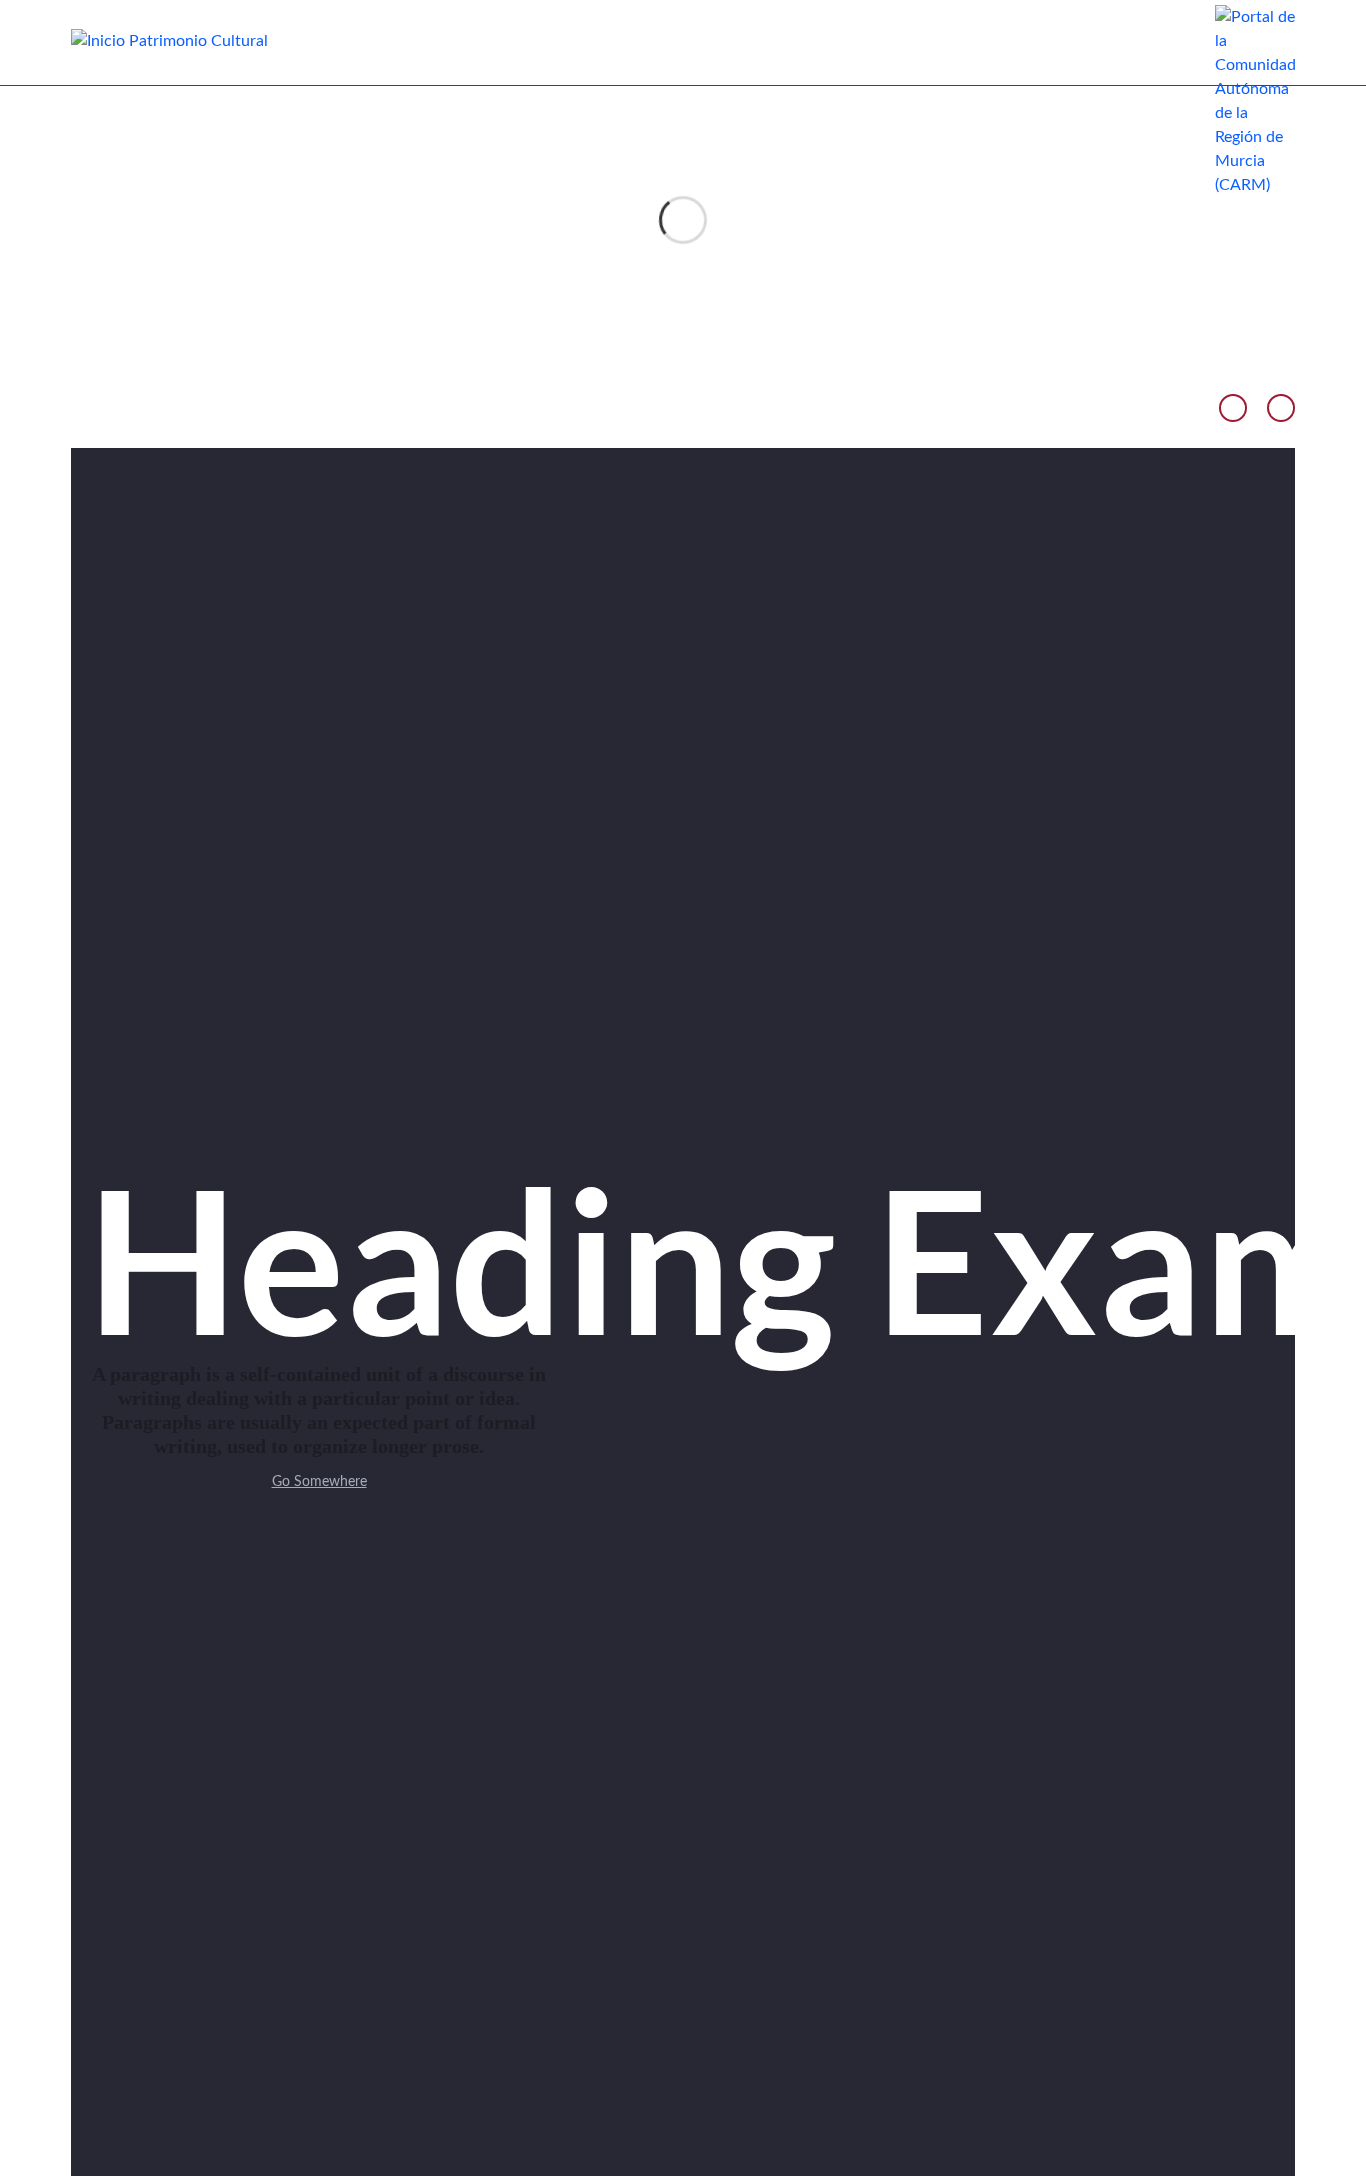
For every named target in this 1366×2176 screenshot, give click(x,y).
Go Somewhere (319, 1482)
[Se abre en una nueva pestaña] (1255, 100)
